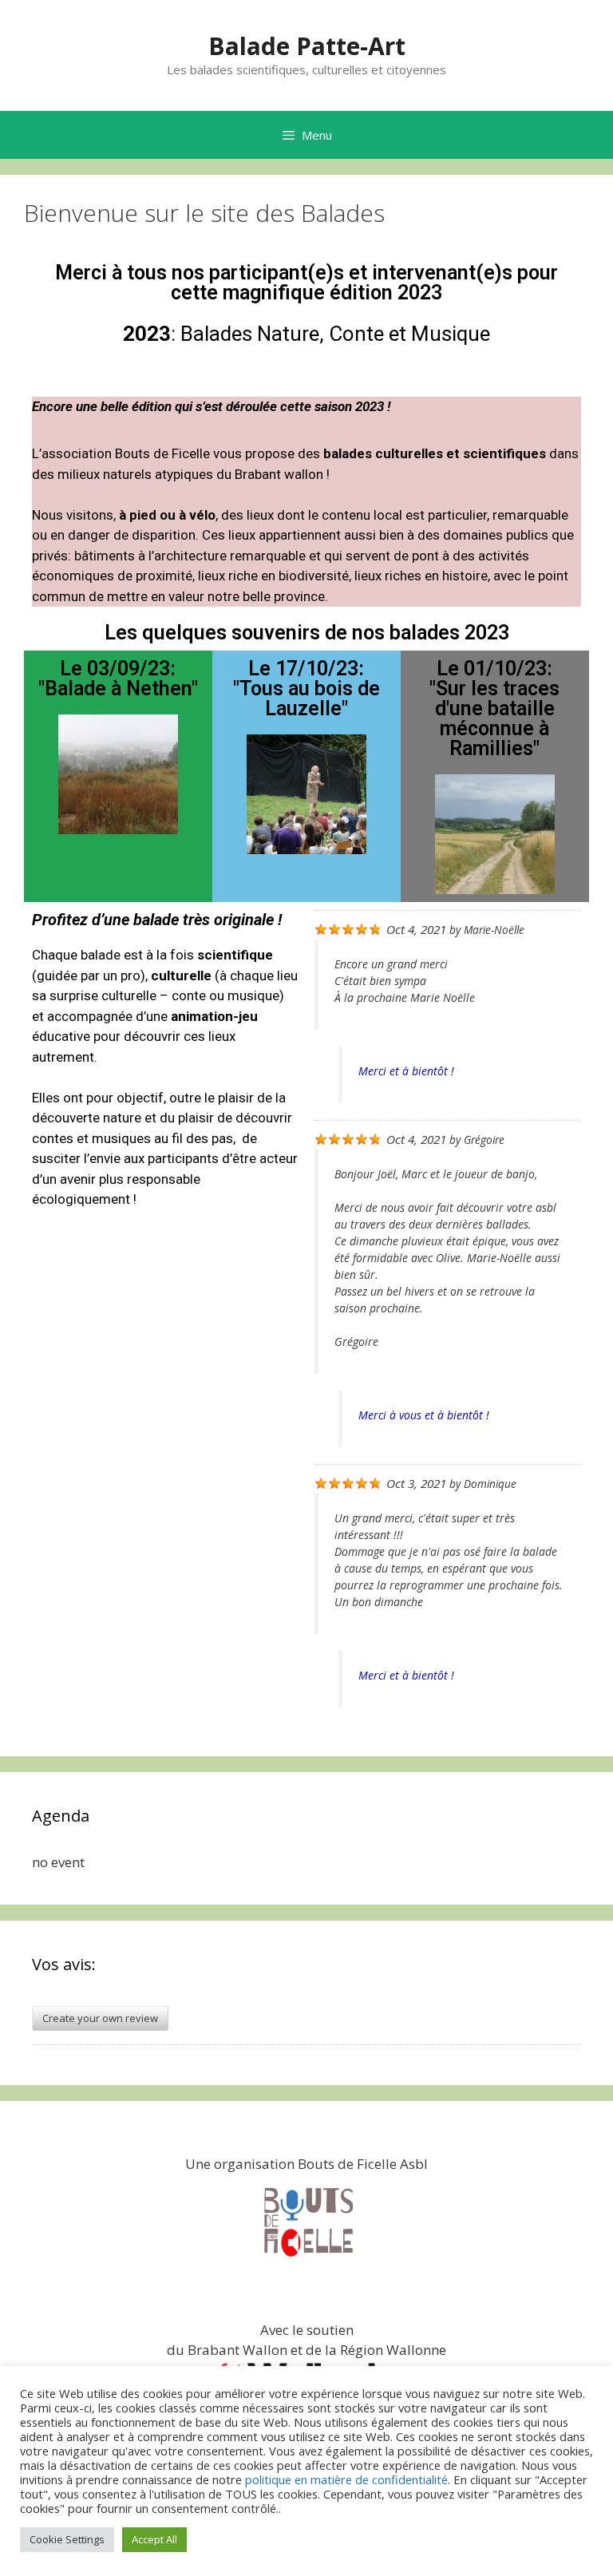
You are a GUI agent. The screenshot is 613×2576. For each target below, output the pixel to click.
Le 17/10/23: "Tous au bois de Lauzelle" (306, 689)
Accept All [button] (154, 2539)
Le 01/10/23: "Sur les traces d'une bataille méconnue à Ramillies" (494, 708)
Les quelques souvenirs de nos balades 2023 (307, 633)
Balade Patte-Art (307, 46)
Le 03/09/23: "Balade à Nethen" (118, 679)
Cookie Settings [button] (67, 2539)
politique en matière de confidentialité (346, 2479)
